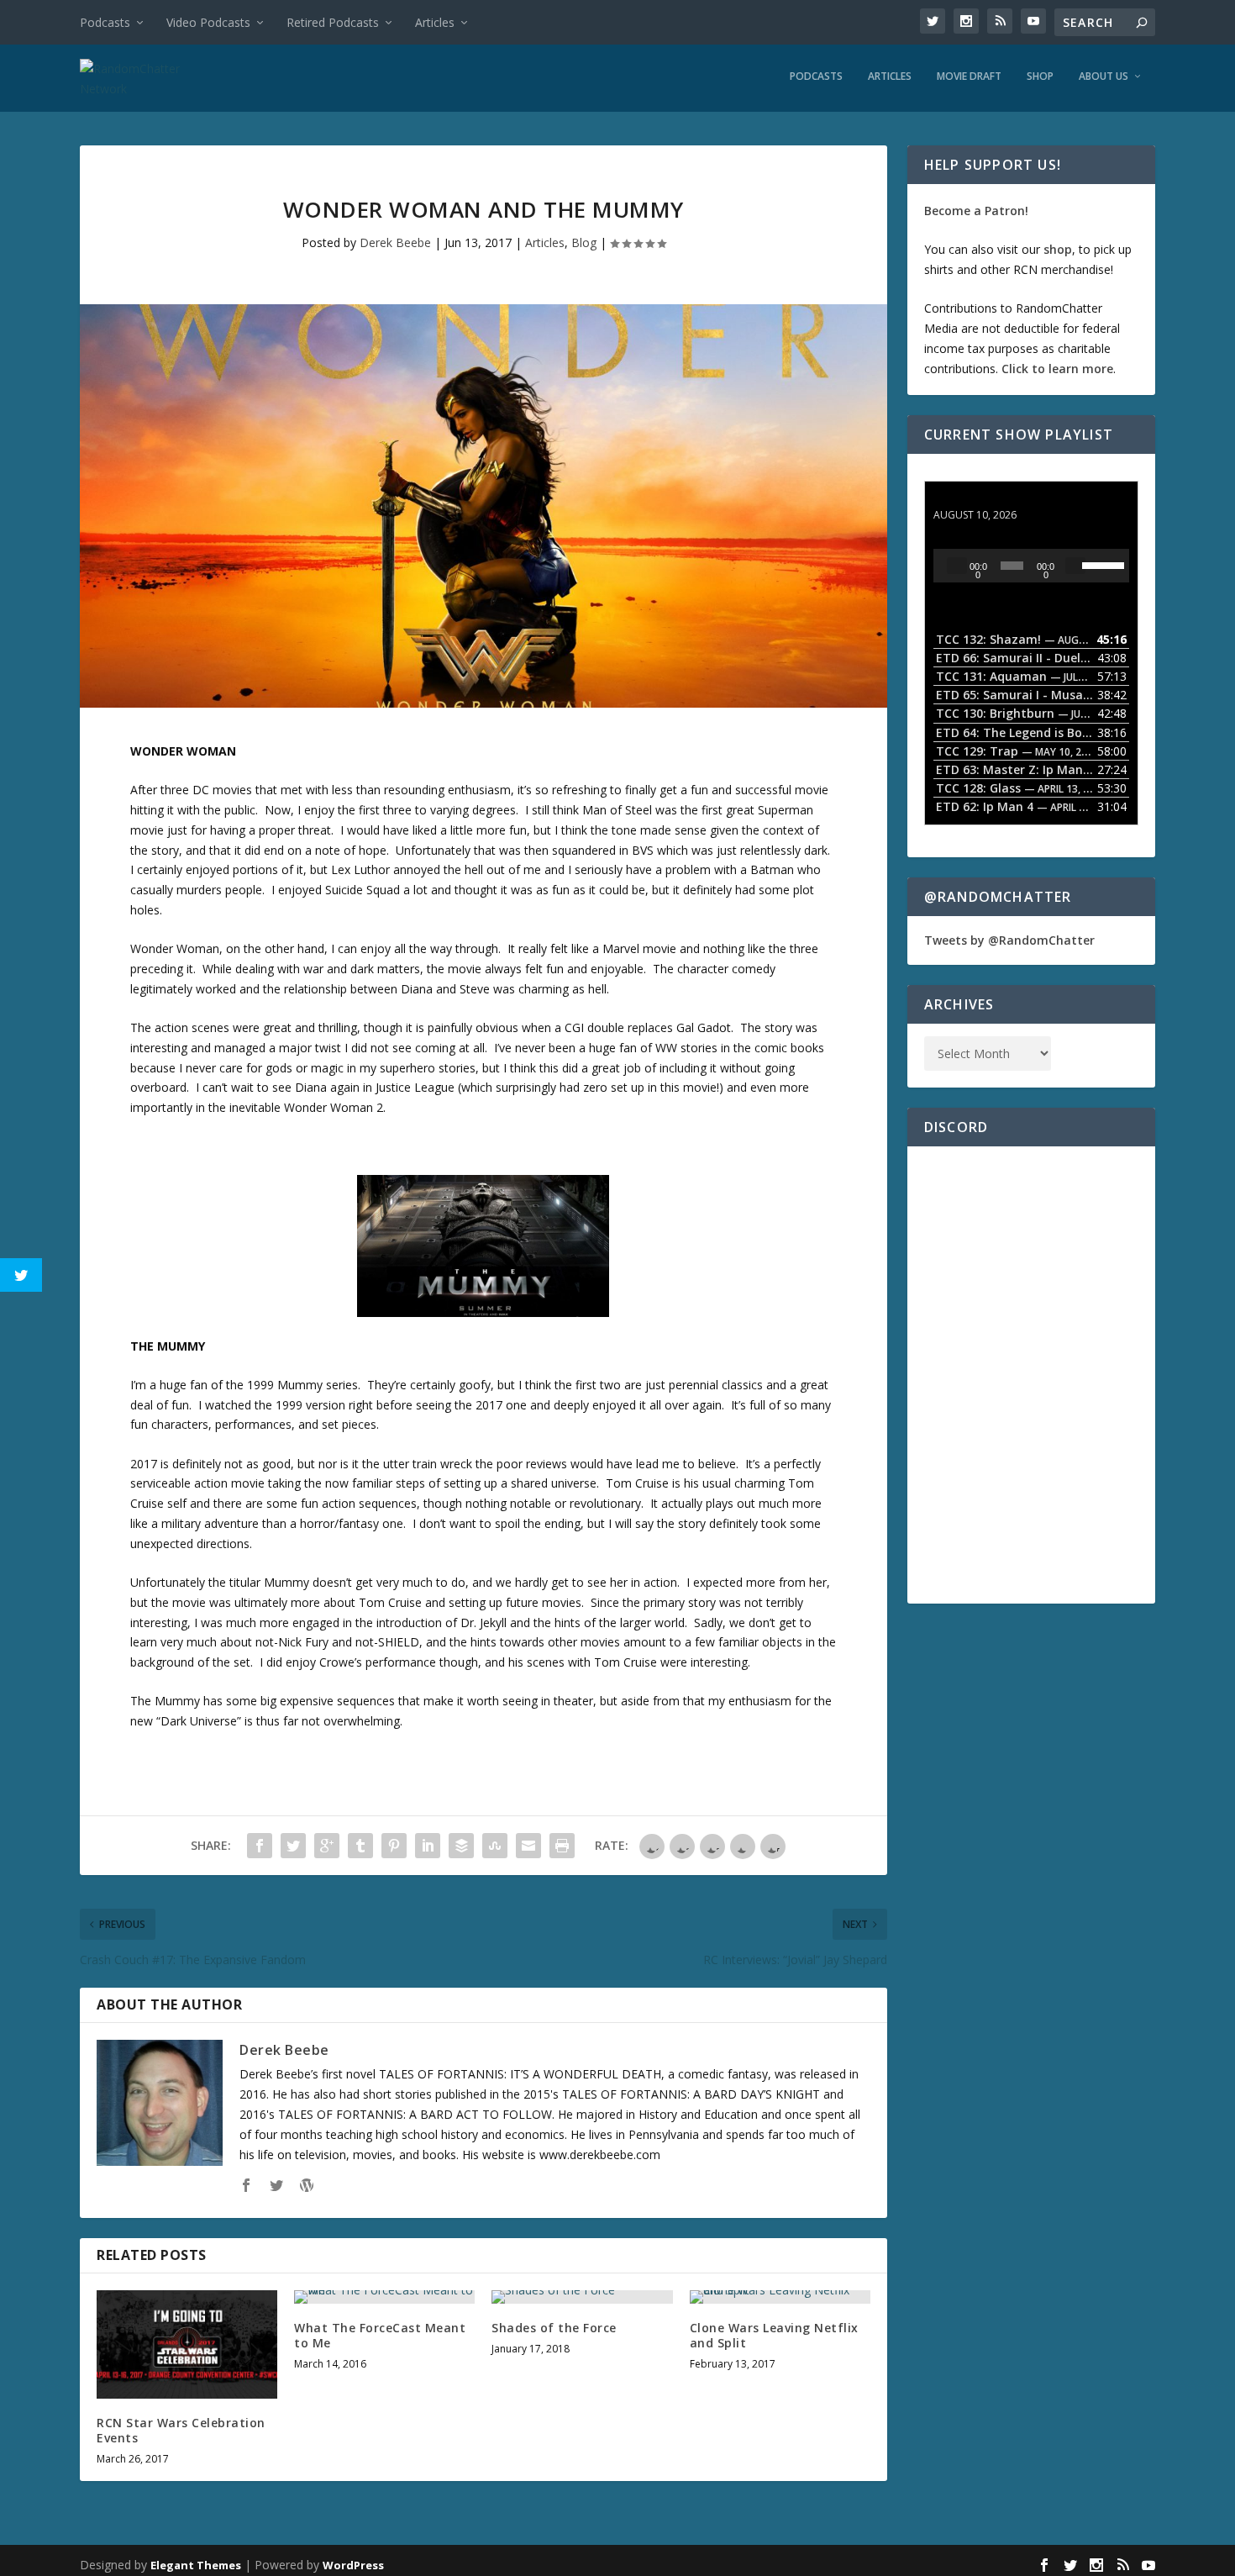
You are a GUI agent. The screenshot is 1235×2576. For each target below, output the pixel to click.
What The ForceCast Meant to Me (380, 2335)
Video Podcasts (208, 22)
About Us (1104, 76)
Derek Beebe (395, 242)
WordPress (353, 2565)
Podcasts (105, 22)
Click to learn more (1057, 369)
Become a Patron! (976, 211)
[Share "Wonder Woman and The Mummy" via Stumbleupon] (495, 1846)
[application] (1031, 566)
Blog (584, 242)
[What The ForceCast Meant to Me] (384, 2297)
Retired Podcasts (333, 22)
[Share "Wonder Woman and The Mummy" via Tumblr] (360, 1846)
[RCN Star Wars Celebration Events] (187, 2344)
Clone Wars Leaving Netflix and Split (774, 2335)
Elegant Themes (196, 2565)
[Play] (957, 566)
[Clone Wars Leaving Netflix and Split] (780, 2297)
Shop (1040, 76)
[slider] (1101, 564)
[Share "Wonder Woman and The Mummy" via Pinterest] (394, 1846)
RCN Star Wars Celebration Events (181, 2430)
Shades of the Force (554, 2328)
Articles (435, 22)
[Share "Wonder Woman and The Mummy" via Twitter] (293, 1846)
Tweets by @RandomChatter (1009, 940)
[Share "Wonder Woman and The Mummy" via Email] (528, 1846)
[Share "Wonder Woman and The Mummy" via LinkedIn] (428, 1846)
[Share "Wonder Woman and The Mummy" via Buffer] (461, 1846)
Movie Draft (969, 76)
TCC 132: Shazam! (986, 499)
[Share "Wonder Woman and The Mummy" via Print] (562, 1846)
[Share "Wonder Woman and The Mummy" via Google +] (327, 1846)
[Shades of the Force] (582, 2297)
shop (1058, 249)
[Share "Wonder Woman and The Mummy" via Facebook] (260, 1846)
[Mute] (1075, 566)
